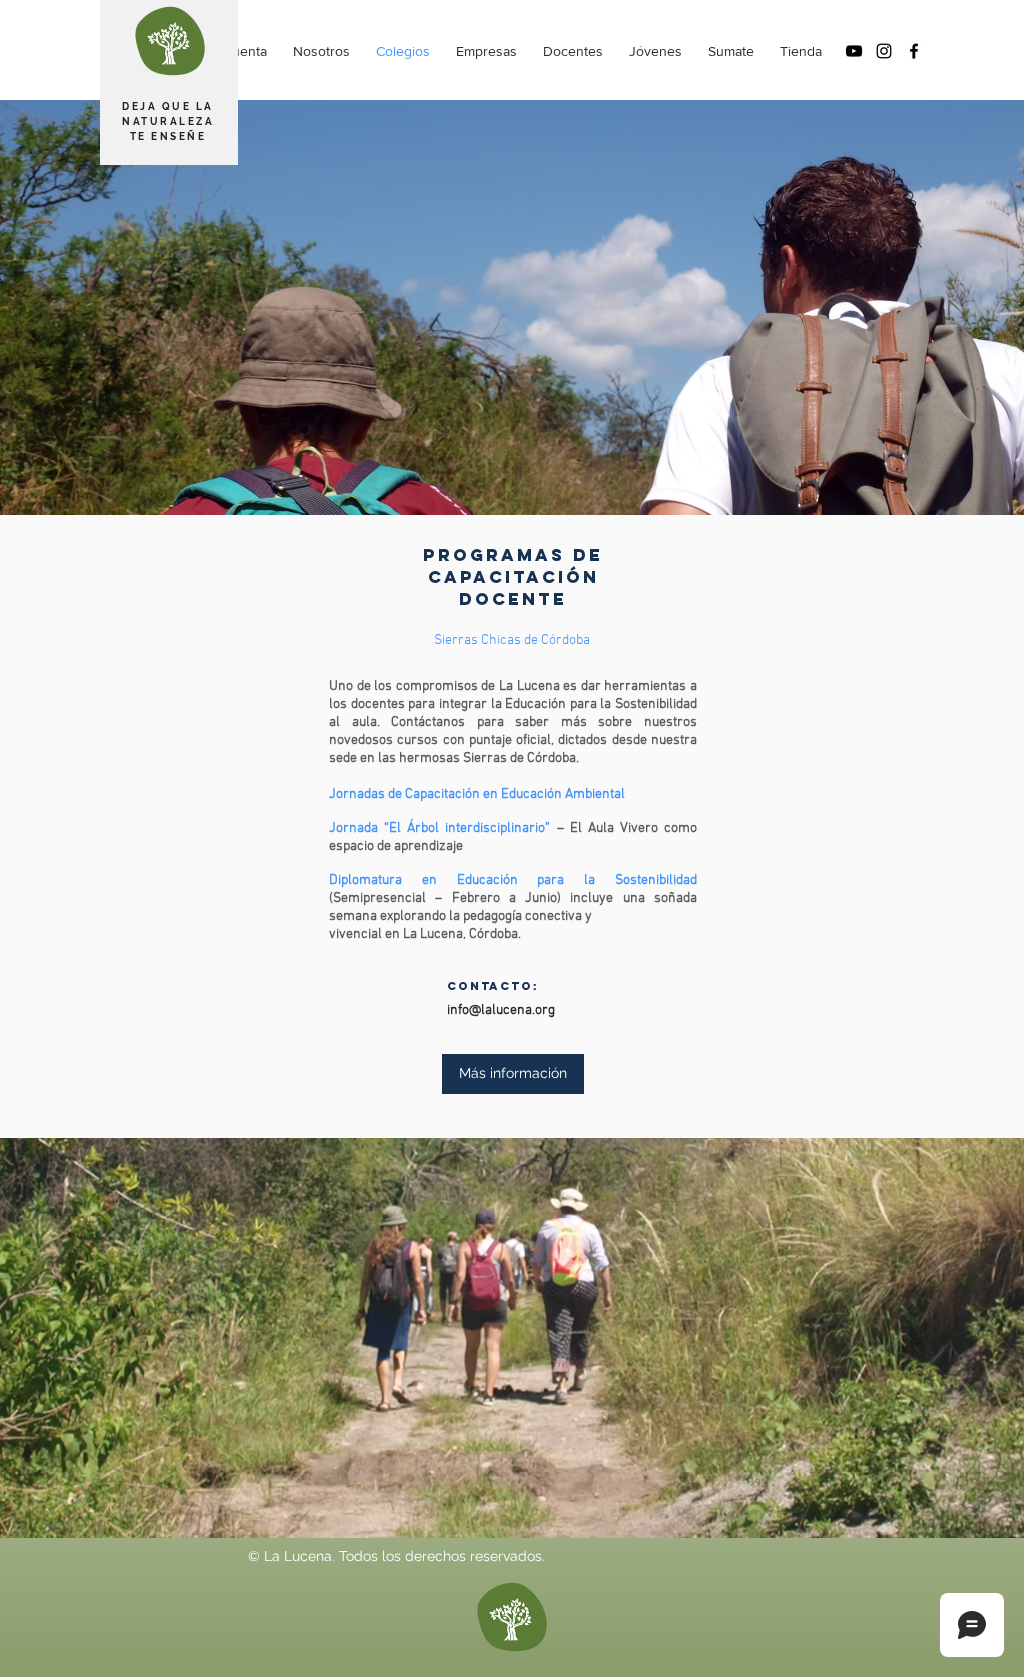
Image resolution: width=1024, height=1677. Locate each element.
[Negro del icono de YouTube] (854, 51)
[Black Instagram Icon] (884, 51)
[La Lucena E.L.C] (914, 51)
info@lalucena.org (501, 1010)
